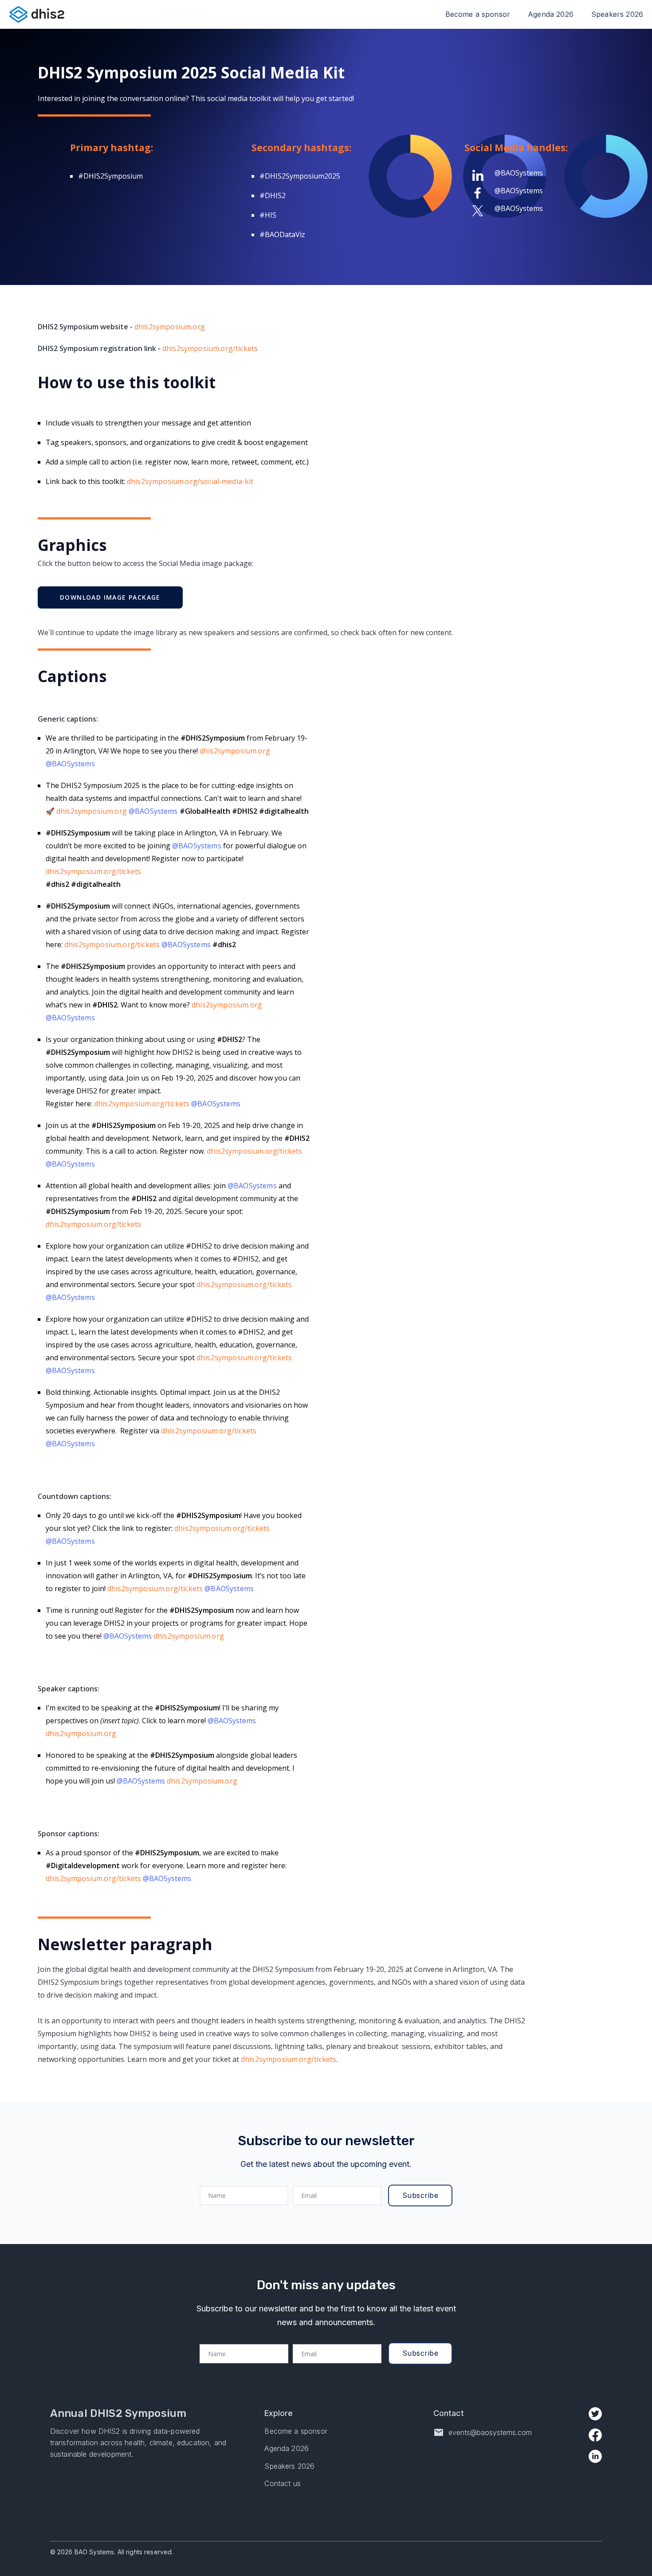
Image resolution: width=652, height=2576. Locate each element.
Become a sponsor (478, 14)
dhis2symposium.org (170, 327)
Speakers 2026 (617, 14)
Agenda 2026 (551, 14)
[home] (37, 14)
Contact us (283, 2484)
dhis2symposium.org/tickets (210, 348)
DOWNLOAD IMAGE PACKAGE (110, 597)
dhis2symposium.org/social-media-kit (190, 481)
